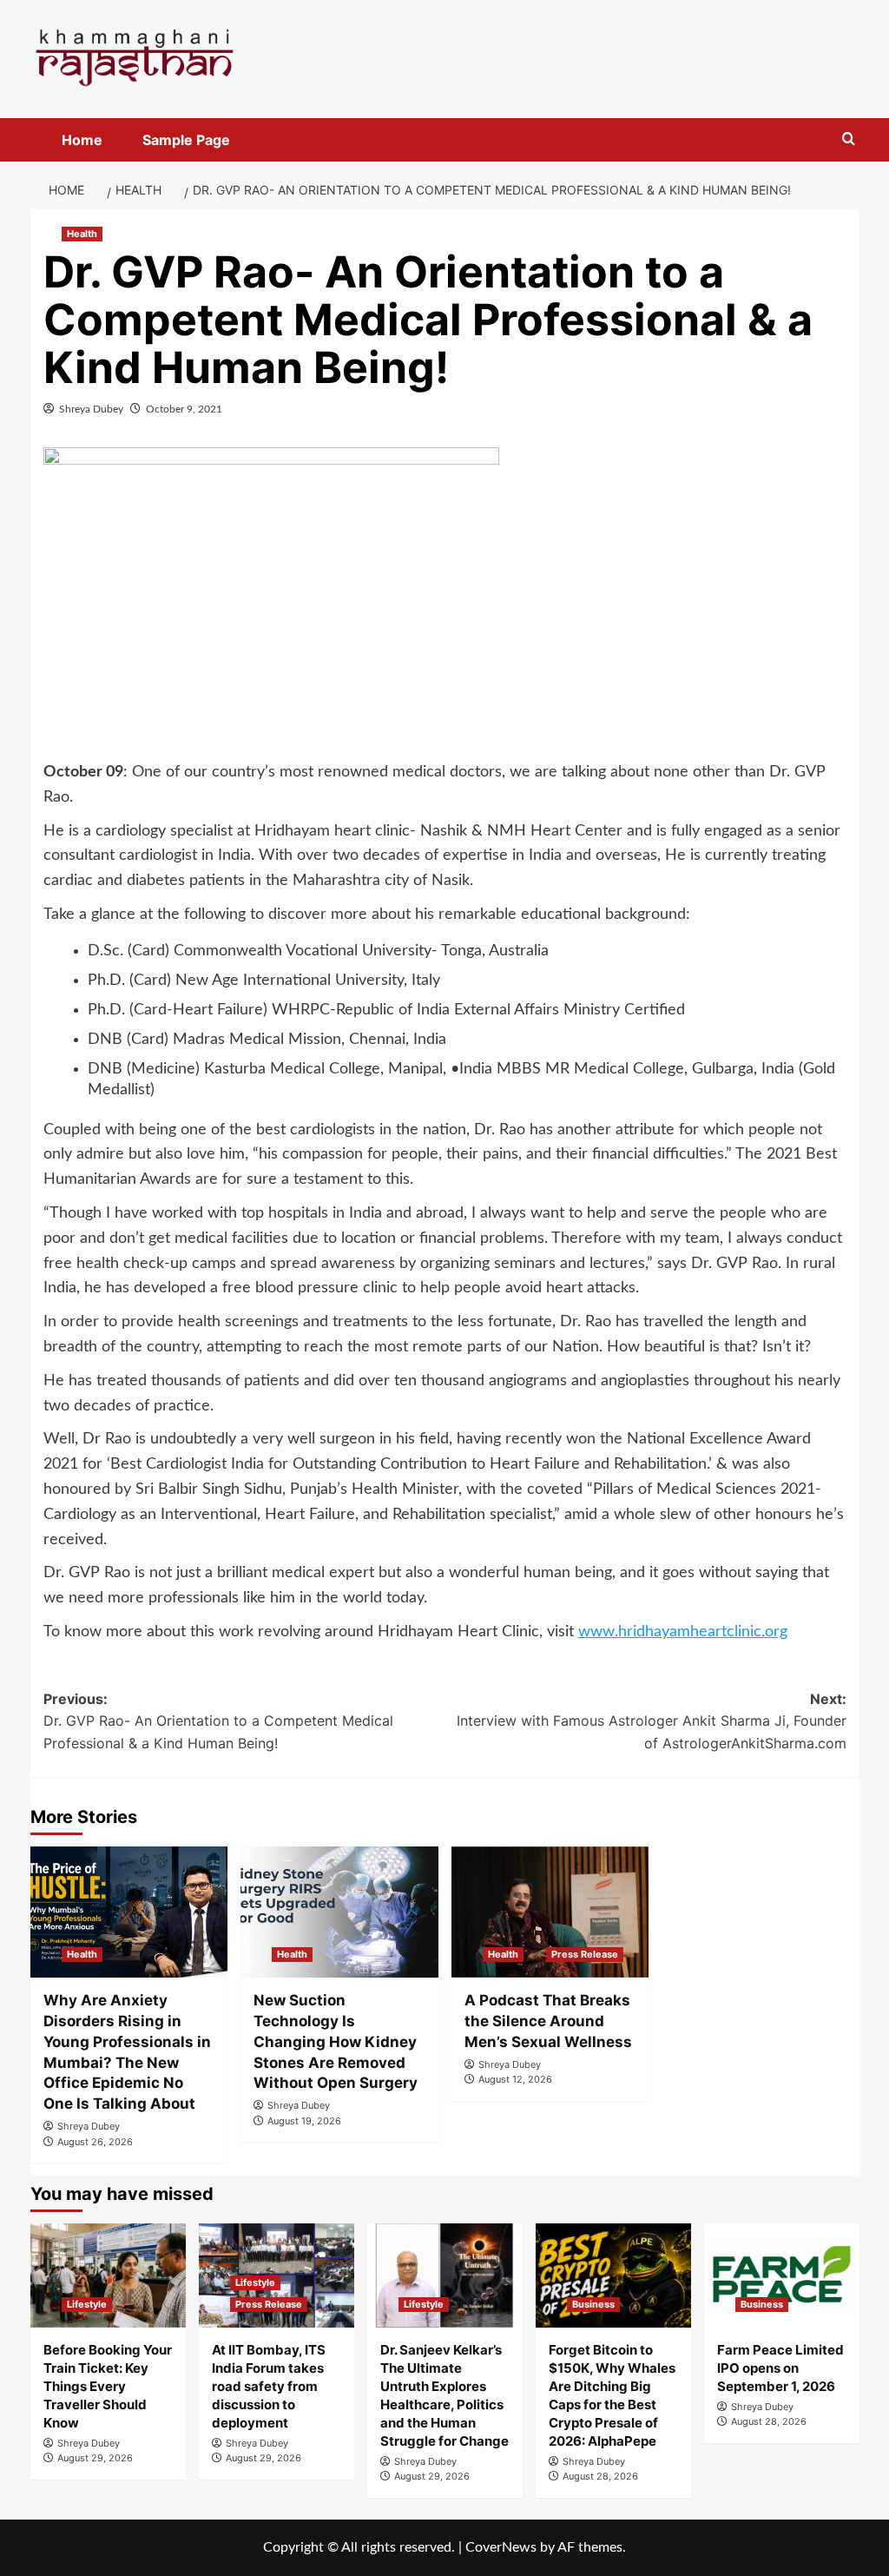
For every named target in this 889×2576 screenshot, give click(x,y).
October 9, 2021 (184, 409)
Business (593, 2304)
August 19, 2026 (304, 2121)
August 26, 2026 (95, 2142)
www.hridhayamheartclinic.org (683, 1632)
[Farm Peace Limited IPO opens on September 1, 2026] (782, 2275)
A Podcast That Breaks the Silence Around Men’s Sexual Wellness (548, 2021)
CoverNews (501, 2547)
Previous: (218, 1721)
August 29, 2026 (95, 2458)
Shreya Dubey (91, 409)
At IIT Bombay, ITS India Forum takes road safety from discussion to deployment (269, 2386)
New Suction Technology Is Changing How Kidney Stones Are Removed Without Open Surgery (336, 2041)
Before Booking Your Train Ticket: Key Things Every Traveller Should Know (108, 2386)
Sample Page (186, 140)
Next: (652, 1721)
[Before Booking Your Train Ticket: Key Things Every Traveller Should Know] (108, 2275)
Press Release (585, 1954)
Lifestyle (87, 2304)
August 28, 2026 (600, 2476)
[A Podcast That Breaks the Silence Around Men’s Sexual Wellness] (550, 1912)
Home (82, 140)
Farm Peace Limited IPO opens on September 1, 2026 (780, 2368)
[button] (849, 139)
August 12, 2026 (515, 2079)
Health (82, 234)
